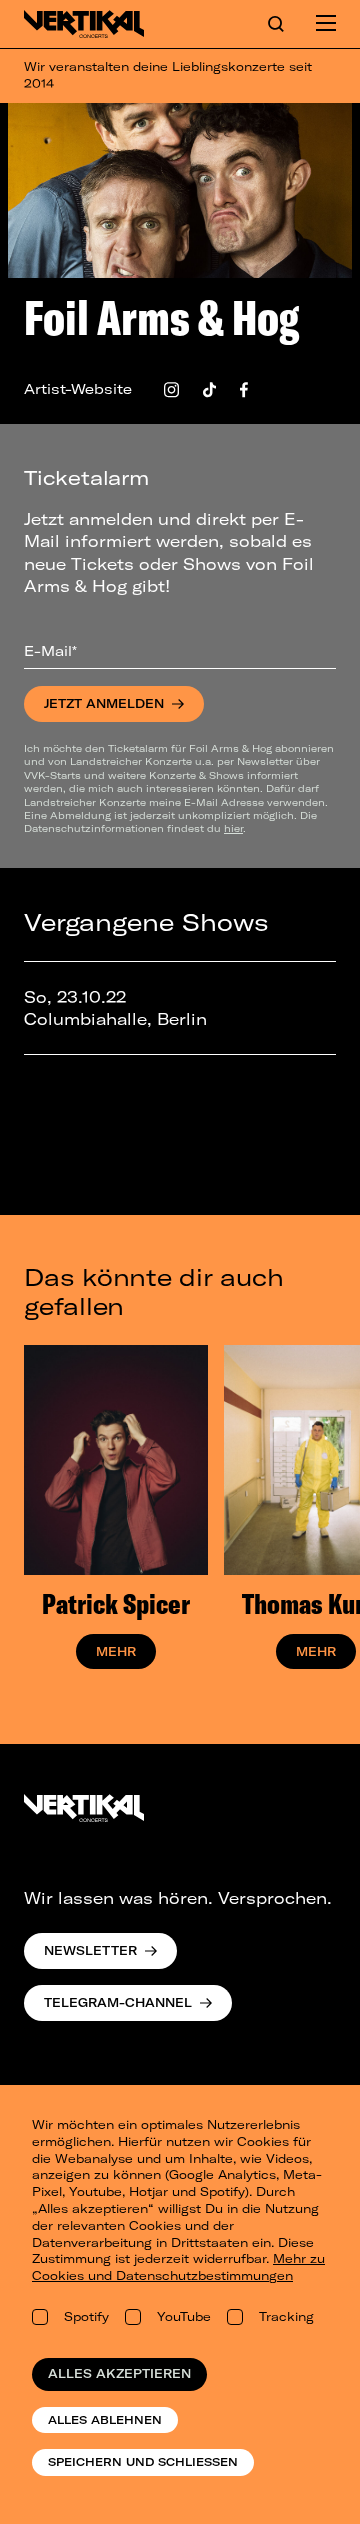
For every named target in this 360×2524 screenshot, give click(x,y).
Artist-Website (78, 389)
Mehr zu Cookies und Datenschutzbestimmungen (178, 2267)
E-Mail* (50, 651)
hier (233, 828)
